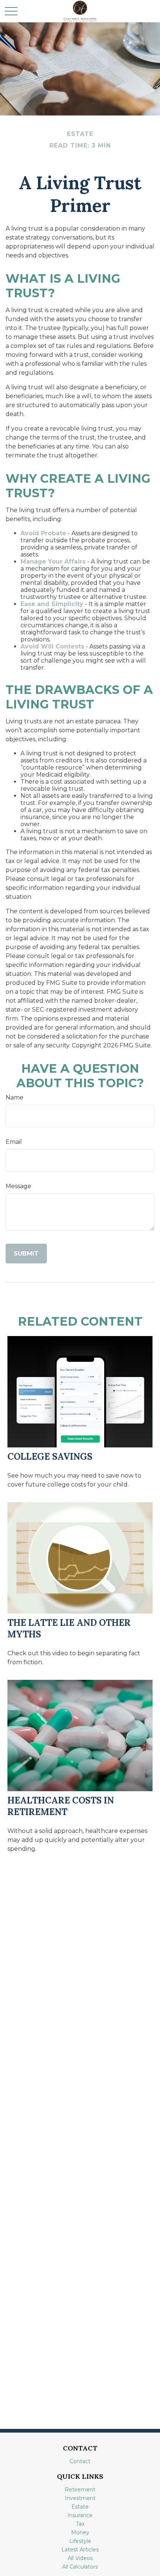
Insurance (80, 2515)
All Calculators (80, 2567)
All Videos (80, 2558)
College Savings (50, 1457)
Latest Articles (80, 2550)
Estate (80, 2507)
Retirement (80, 2490)
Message (18, 1186)
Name (15, 1097)
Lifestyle (80, 2541)
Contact (80, 2461)
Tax (80, 2524)
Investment (80, 2498)
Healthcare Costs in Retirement (61, 1806)
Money (80, 2532)
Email (14, 1142)
